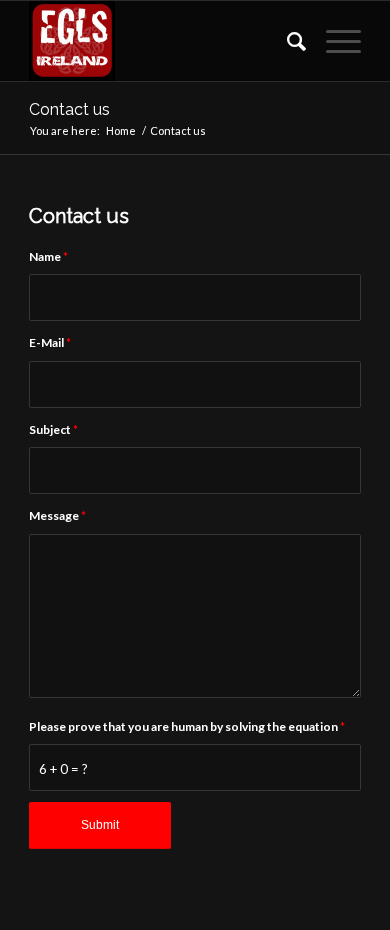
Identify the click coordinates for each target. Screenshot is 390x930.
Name (48, 256)
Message (57, 515)
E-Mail (50, 342)
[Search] (286, 41)
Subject (53, 429)
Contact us (69, 109)
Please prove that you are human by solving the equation (187, 726)
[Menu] (333, 41)
